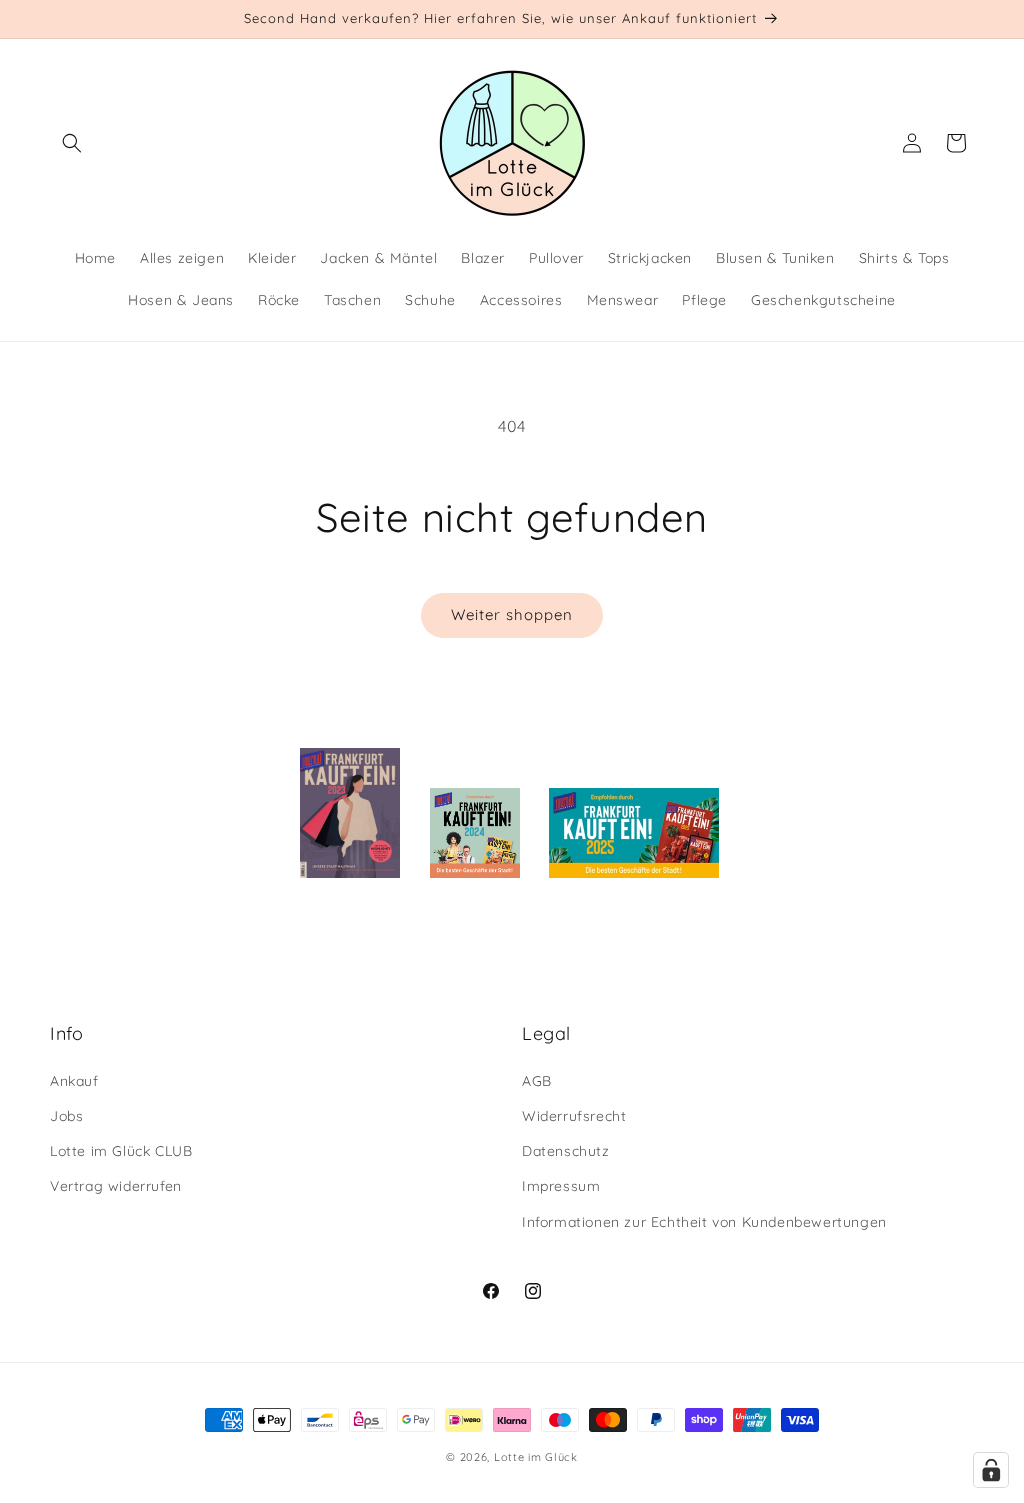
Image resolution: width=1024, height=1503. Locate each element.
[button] (72, 143)
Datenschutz (566, 1151)
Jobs (66, 1116)
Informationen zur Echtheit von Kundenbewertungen (704, 1222)
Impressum (561, 1186)
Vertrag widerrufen (116, 1186)
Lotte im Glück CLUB (121, 1151)
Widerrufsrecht (574, 1116)
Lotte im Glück (536, 1457)
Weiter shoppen (512, 614)
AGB (537, 1081)
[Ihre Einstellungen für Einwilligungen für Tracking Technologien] (991, 1470)
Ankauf (74, 1081)
